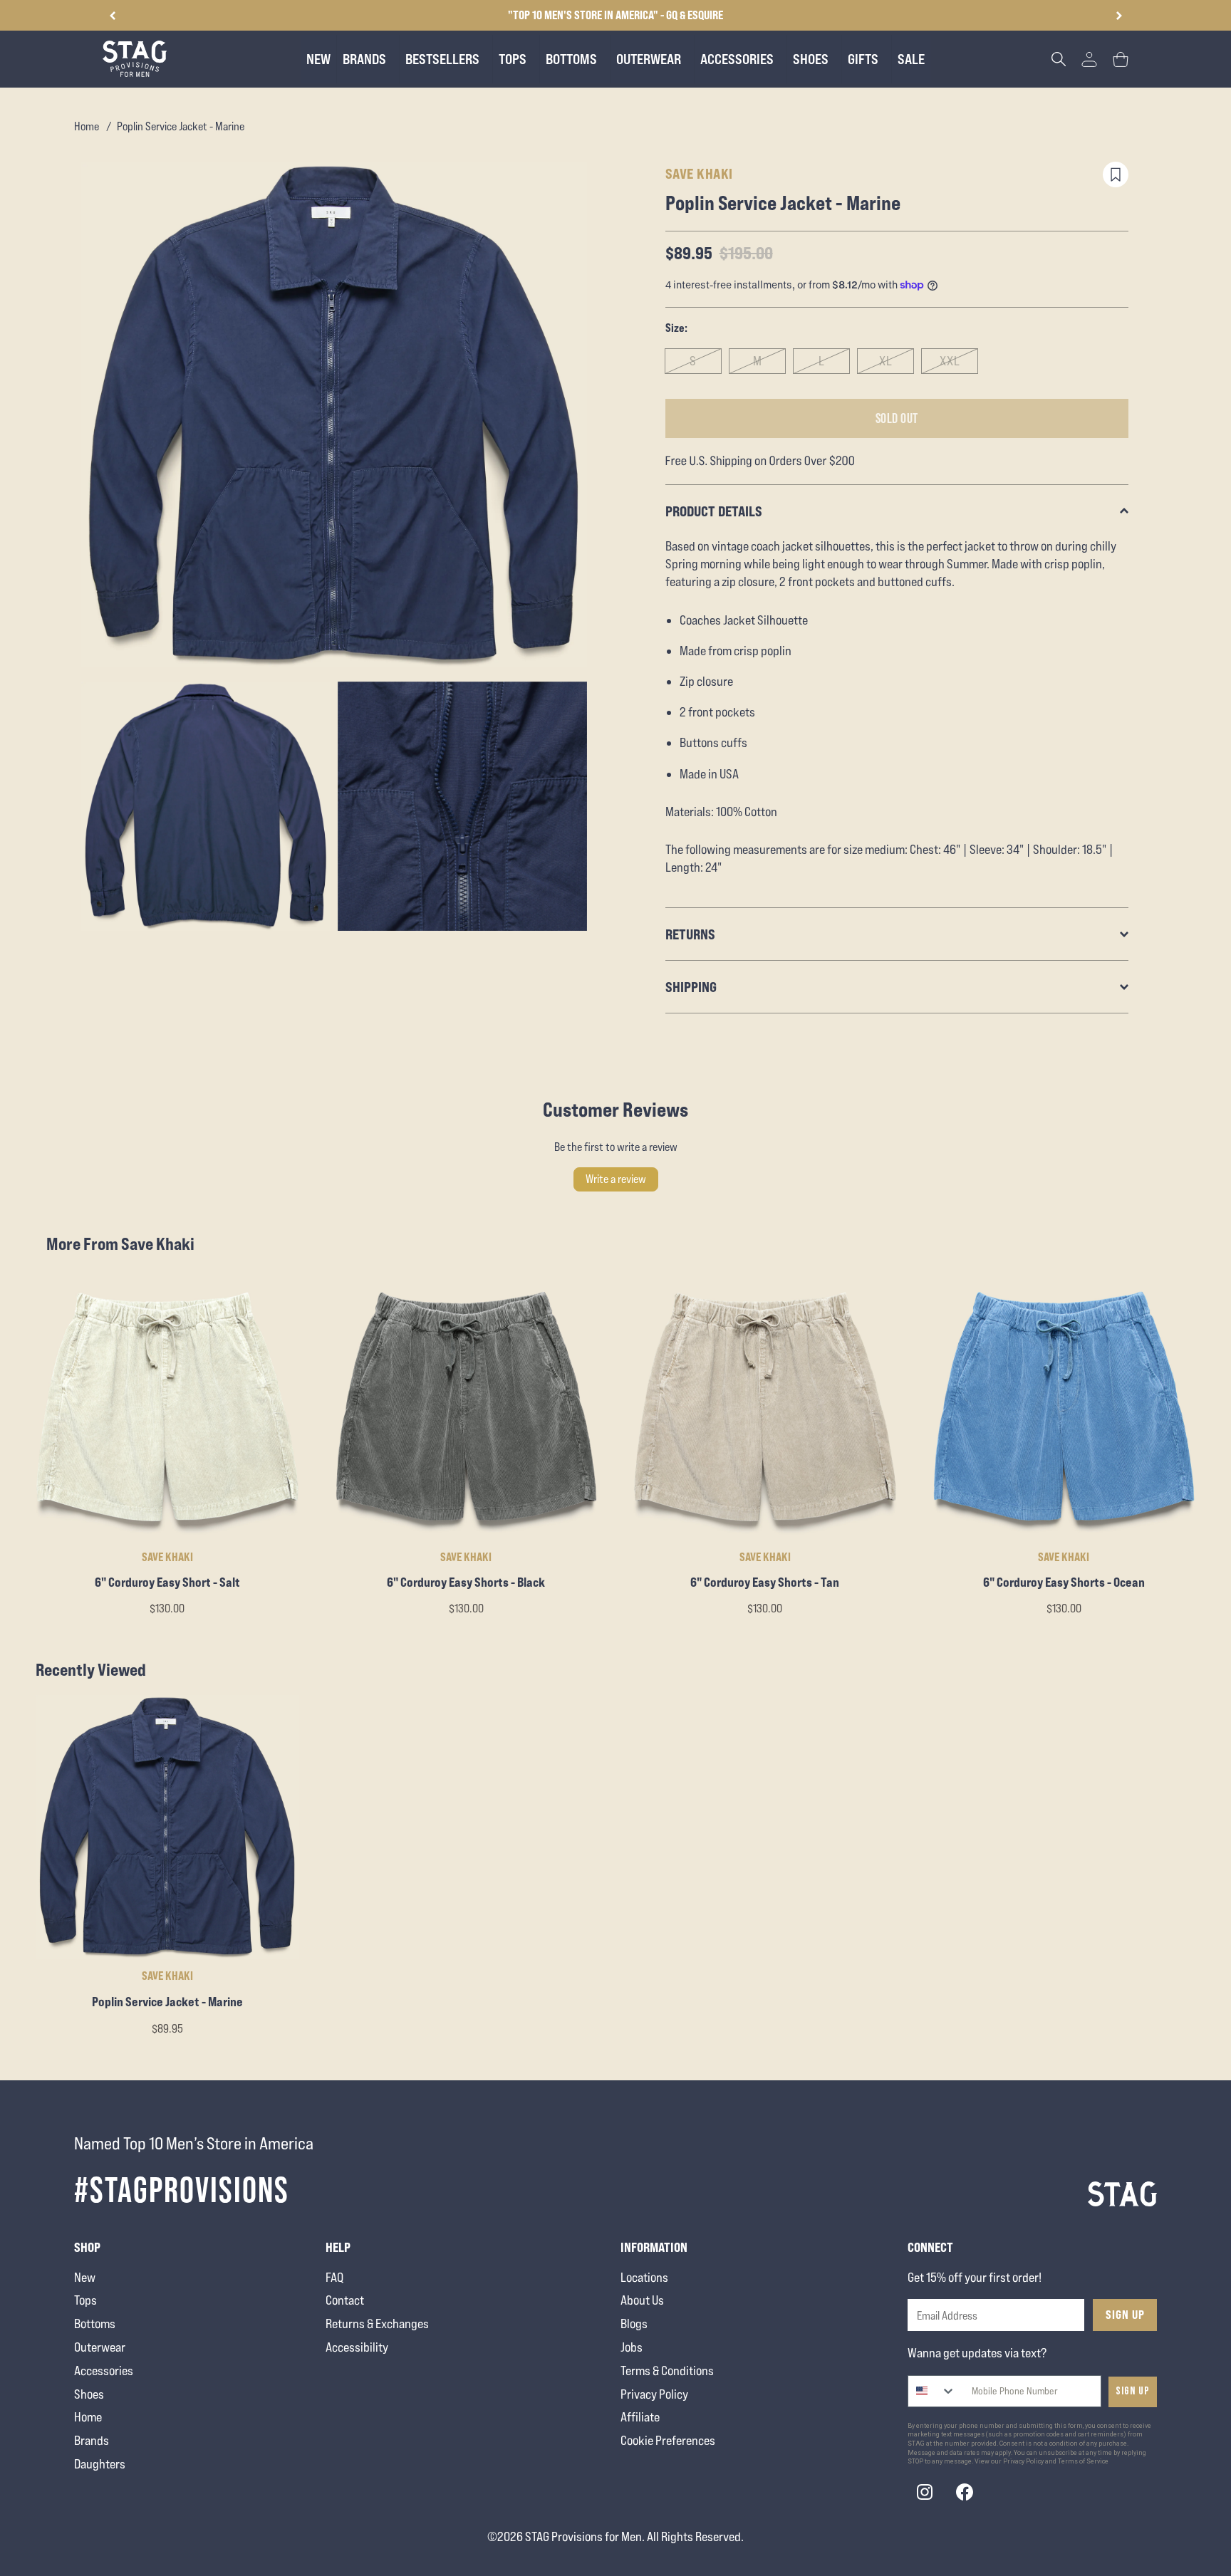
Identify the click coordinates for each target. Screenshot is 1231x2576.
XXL (950, 361)
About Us (642, 2300)
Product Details (714, 511)
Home (87, 126)
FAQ (334, 2277)
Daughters (100, 2464)
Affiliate (640, 2417)
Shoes (89, 2394)
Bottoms (95, 2324)
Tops (85, 2300)
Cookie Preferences (668, 2440)
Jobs (632, 2347)
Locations (644, 2277)
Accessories (104, 2371)
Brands (92, 2440)
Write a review (616, 1179)
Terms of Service (1083, 2461)
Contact (345, 2300)
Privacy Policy (654, 2394)
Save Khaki (699, 173)
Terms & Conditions (667, 2371)
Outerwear (100, 2347)
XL (886, 361)
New (85, 2277)
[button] (1119, 16)
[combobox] (932, 2391)
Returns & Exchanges (377, 2324)
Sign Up (1125, 2315)
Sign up (1133, 2391)
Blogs (634, 2324)
